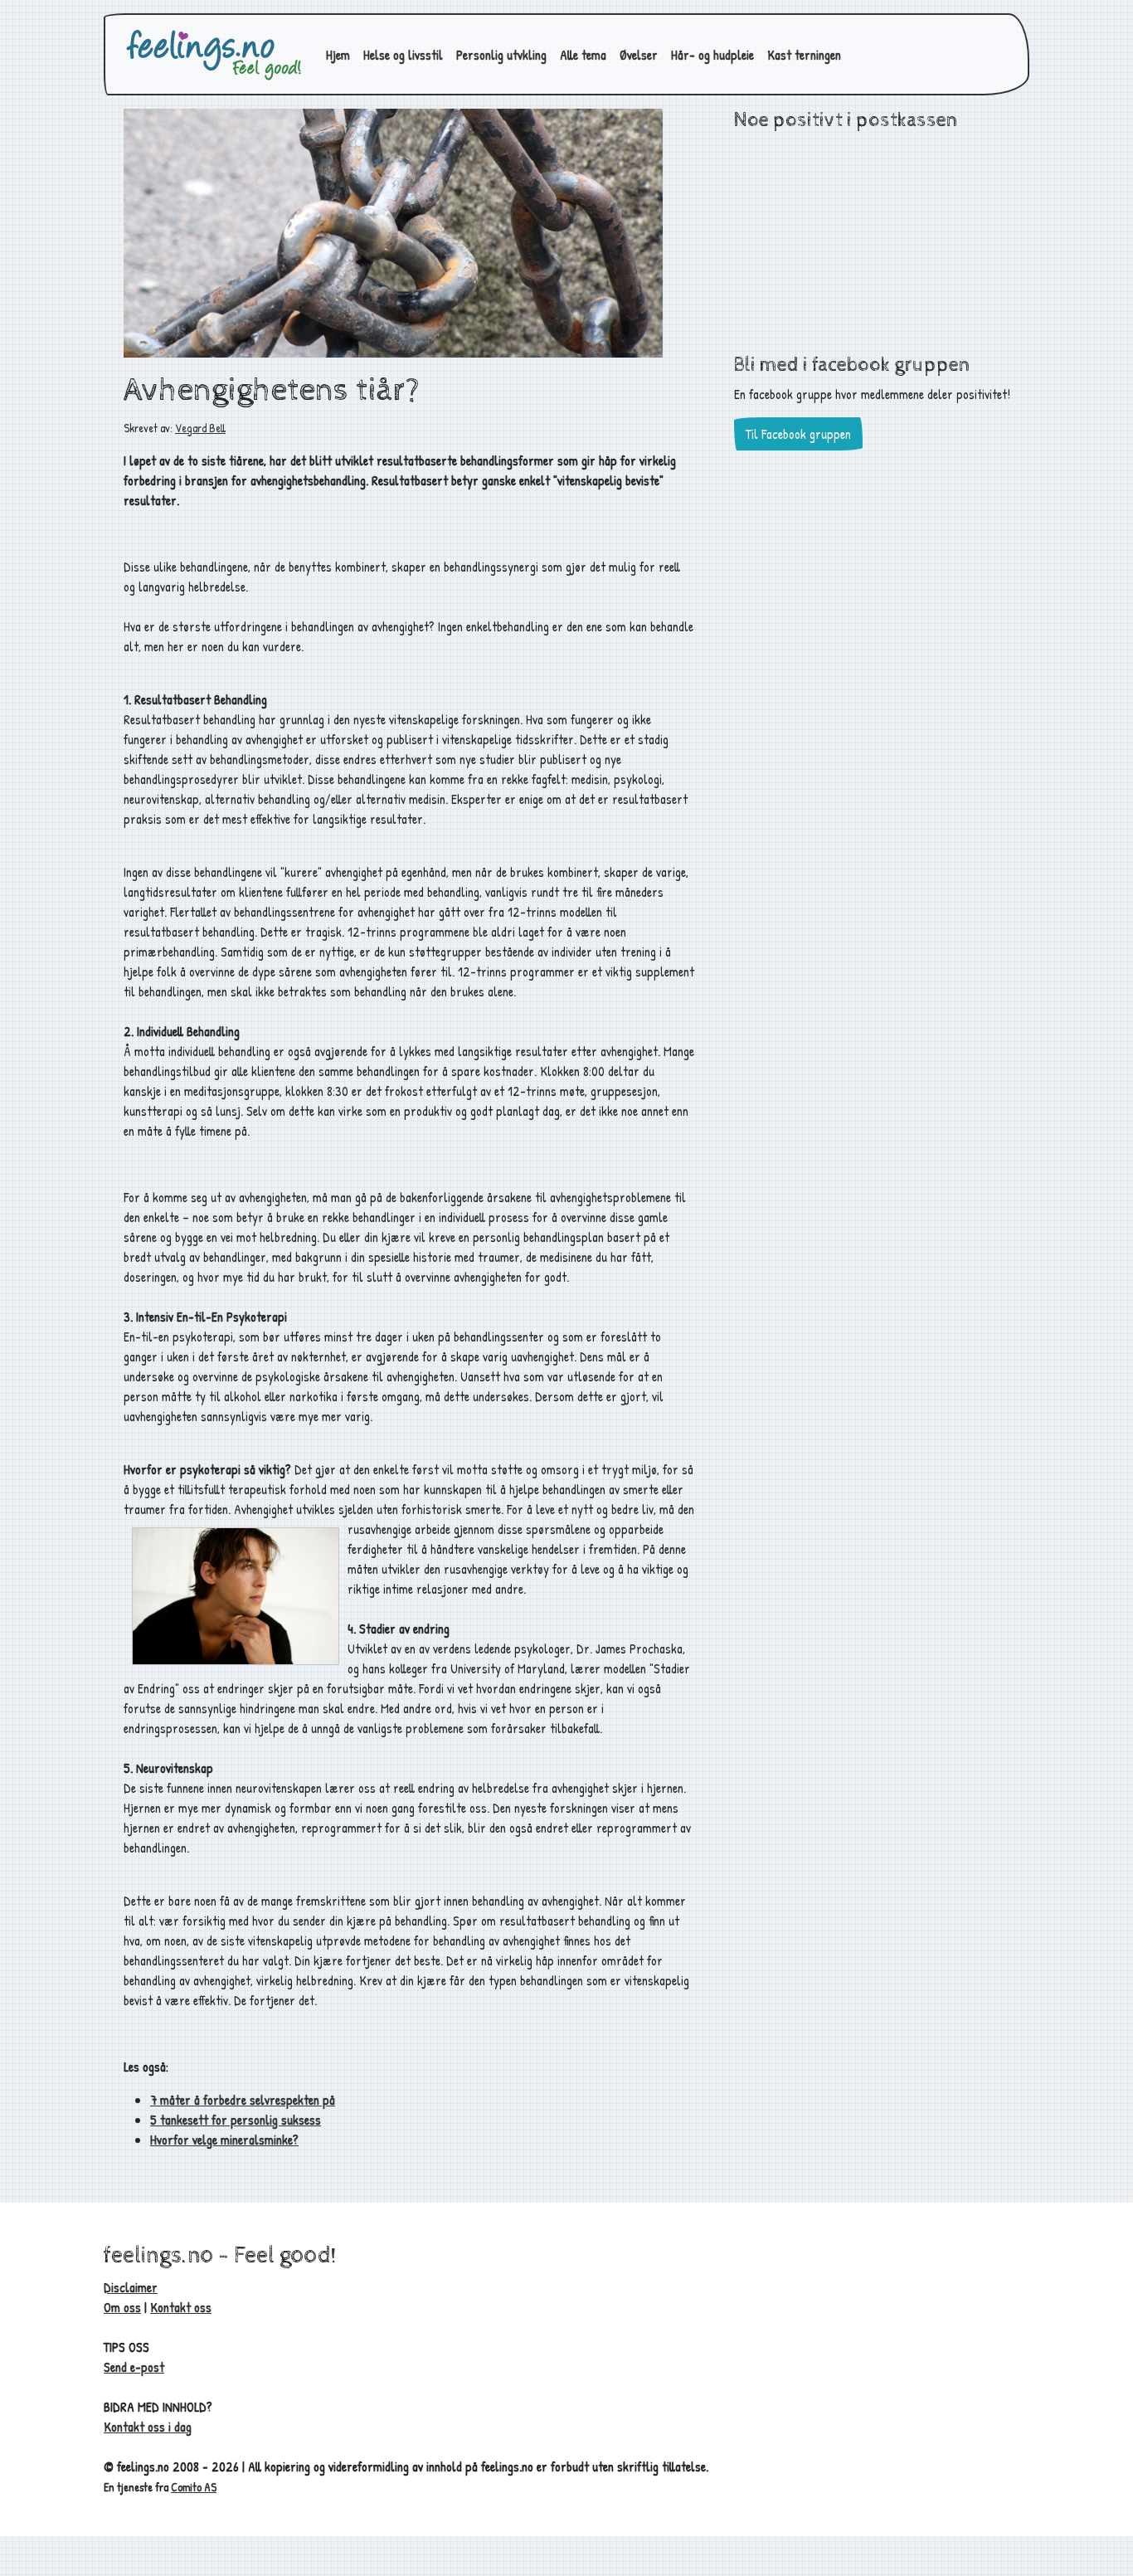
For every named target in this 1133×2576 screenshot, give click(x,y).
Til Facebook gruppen (798, 434)
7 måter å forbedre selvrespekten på (243, 2100)
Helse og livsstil (403, 55)
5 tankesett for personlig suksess (236, 2120)
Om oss (122, 2307)
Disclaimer (131, 2287)
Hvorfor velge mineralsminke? (224, 2140)
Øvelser (639, 55)
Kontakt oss (181, 2307)
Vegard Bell (200, 428)
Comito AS (194, 2487)
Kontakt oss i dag (148, 2427)
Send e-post (134, 2367)
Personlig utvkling (501, 55)
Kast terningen (804, 55)
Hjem (338, 55)
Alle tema (583, 55)
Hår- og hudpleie (712, 55)
